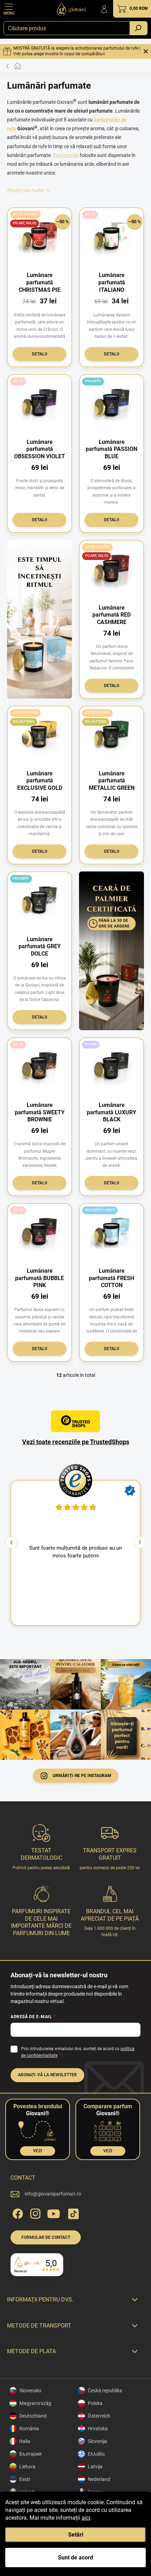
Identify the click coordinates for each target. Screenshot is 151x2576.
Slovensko (30, 2391)
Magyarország (35, 2403)
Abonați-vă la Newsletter (47, 2075)
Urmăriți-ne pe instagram (82, 1776)
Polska (95, 2403)
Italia (25, 2441)
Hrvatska (98, 2429)
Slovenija (97, 2441)
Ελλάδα (96, 2454)
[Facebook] (17, 2213)
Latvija (95, 2467)
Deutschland (33, 2416)
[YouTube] (54, 2213)
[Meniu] (9, 9)
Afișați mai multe (25, 190)
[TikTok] (72, 2213)
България (31, 2454)
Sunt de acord (75, 2558)
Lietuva (27, 2467)
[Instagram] (34, 2213)
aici (86, 2518)
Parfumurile (66, 155)
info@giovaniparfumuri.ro (53, 2194)
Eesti (25, 2479)
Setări (76, 2535)
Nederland (99, 2479)
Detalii (40, 354)
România (29, 2429)
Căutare (138, 28)
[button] (140, 1542)
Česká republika (105, 2391)
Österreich (99, 2416)
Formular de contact (46, 2237)
